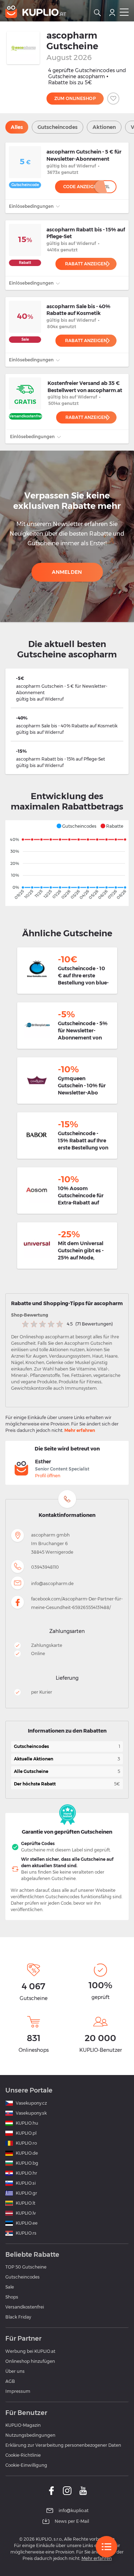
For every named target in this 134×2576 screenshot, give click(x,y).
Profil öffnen (48, 1476)
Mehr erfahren (80, 1430)
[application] (67, 863)
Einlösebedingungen (32, 206)
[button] (76, 826)
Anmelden (67, 572)
